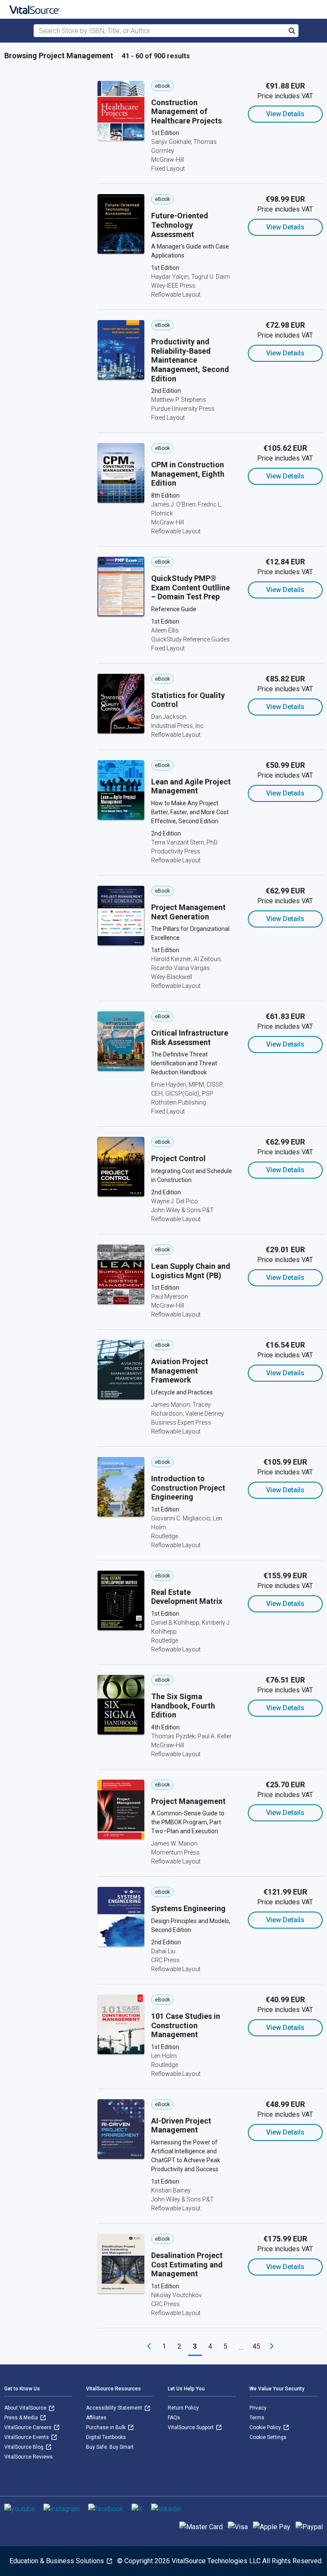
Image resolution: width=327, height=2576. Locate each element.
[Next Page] (272, 2347)
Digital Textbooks (106, 2437)
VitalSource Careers (29, 2427)
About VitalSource (26, 2408)
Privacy (258, 2408)
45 (256, 2346)
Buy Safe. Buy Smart (110, 2447)
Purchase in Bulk (106, 2427)
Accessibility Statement (115, 2408)
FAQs (174, 2418)
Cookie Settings (268, 2437)
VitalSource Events (27, 2437)
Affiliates (96, 2418)
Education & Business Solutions (57, 2561)
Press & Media (22, 2418)
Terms (257, 2418)
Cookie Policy (266, 2427)
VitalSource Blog (24, 2447)
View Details (285, 114)
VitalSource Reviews (29, 2457)
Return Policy (183, 2408)
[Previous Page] (149, 2347)
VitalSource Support (191, 2427)
